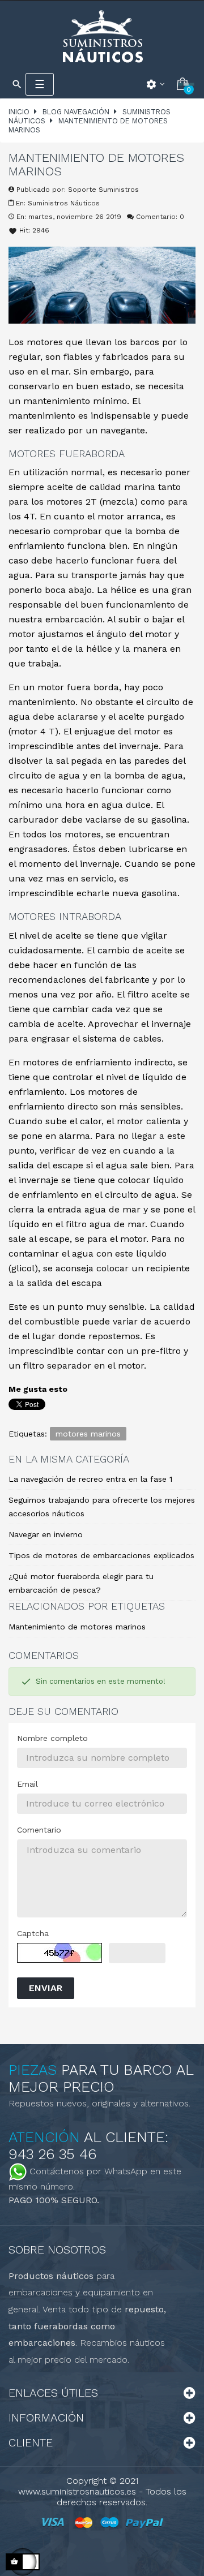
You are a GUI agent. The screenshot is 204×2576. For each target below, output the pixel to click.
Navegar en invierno (46, 1534)
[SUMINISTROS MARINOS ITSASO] (102, 36)
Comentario (39, 1830)
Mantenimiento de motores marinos (77, 1627)
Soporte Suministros (103, 190)
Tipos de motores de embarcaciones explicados (101, 1555)
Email (27, 1784)
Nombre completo (52, 1738)
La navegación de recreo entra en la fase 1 (90, 1479)
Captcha (33, 1933)
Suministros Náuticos (64, 203)
